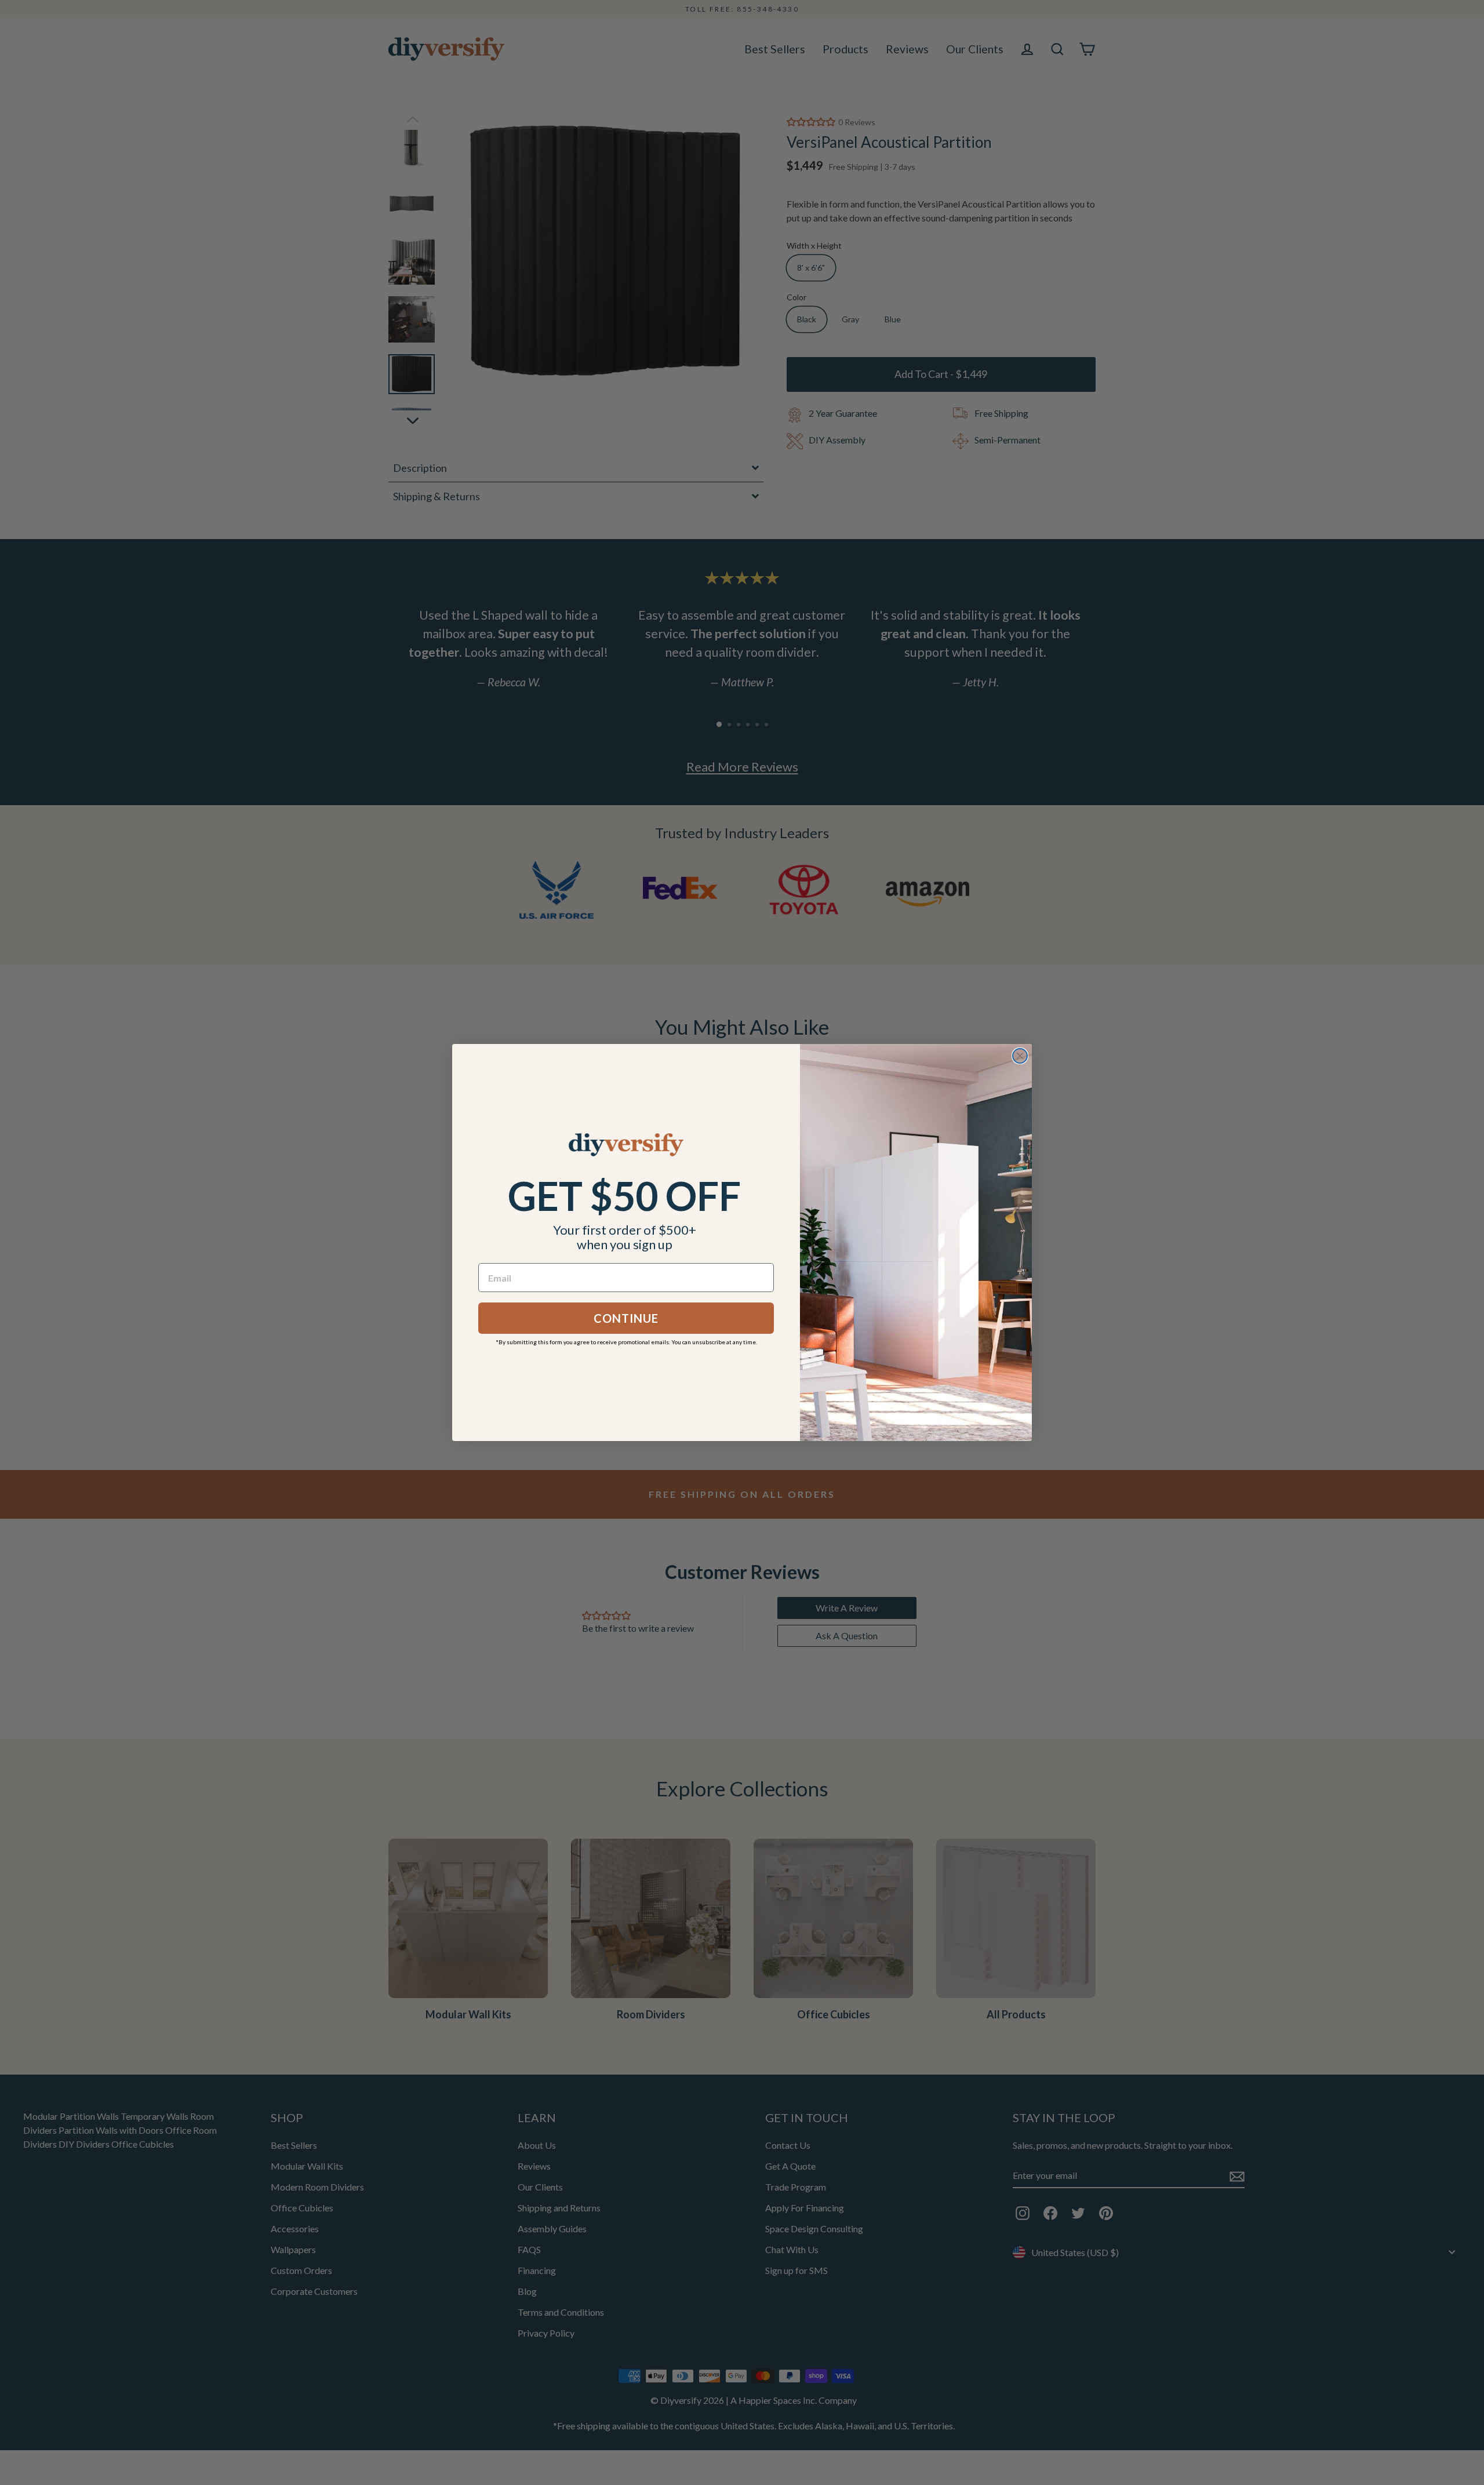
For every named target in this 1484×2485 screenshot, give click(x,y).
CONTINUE (626, 1318)
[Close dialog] (1020, 1056)
